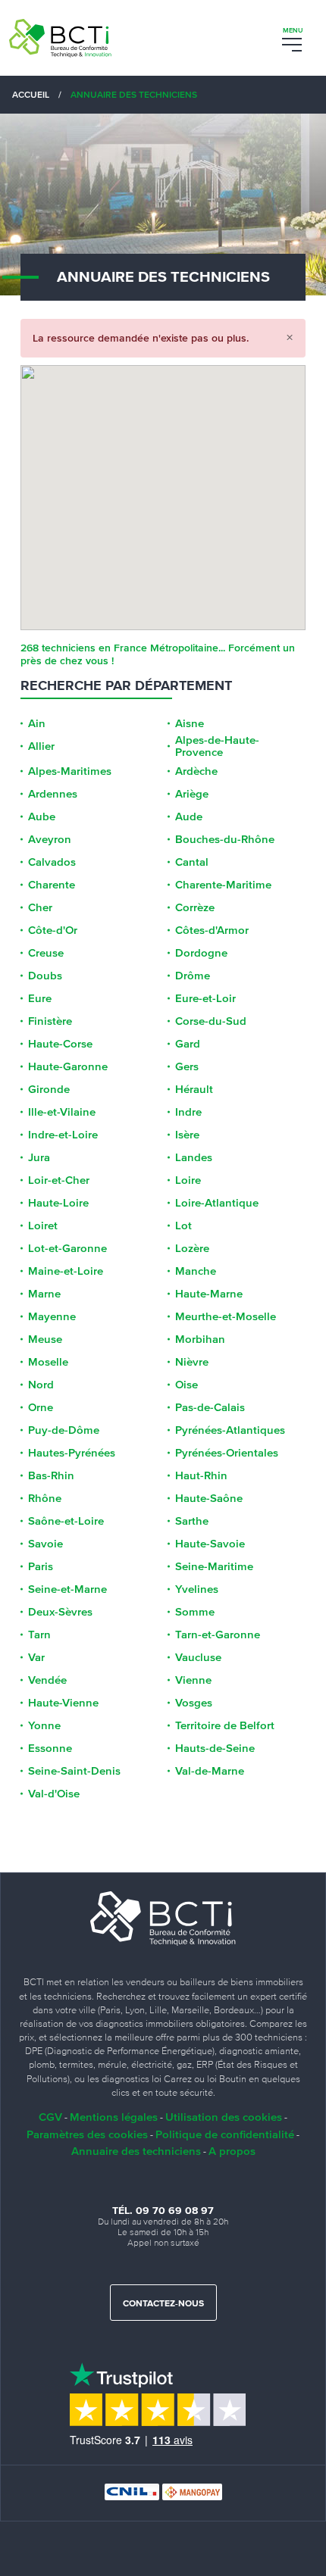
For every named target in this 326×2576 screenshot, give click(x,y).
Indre (188, 1112)
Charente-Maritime (223, 885)
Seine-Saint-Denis (74, 1771)
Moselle (48, 1362)
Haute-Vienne (63, 1703)
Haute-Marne (209, 1294)
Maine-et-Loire (66, 1271)
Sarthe (192, 1521)
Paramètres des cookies (87, 2134)
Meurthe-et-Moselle (226, 1316)
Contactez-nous (163, 2304)
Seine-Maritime (214, 1566)
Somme (195, 1612)
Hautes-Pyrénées (72, 1453)
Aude (189, 817)
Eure (40, 998)
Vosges (194, 1703)
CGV (50, 2117)
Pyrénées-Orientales (227, 1453)
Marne (44, 1294)
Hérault (194, 1089)
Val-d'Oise (54, 1794)
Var (36, 1657)
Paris (41, 1566)
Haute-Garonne (68, 1066)
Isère (187, 1135)
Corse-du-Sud (211, 1021)
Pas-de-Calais (210, 1407)
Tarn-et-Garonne (218, 1635)
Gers (187, 1066)
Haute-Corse (60, 1044)
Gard (188, 1044)
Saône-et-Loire (66, 1521)
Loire (188, 1180)
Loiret (43, 1226)
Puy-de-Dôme (64, 1430)
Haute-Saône (209, 1498)
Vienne (193, 1680)
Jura (39, 1157)
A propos (232, 2151)
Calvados (52, 862)
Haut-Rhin (201, 1475)
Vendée (47, 1680)
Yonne (44, 1725)
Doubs (45, 976)
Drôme (193, 976)
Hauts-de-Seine (215, 1748)
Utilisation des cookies (224, 2117)
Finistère (50, 1021)
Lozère (192, 1248)
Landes (194, 1157)
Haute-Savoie (210, 1544)
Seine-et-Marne (67, 1589)
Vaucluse (198, 1657)
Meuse (45, 1339)
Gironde (49, 1089)
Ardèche (196, 771)
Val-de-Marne (210, 1771)
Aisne (190, 723)
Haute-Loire (58, 1203)
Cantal (192, 862)
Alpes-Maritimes (70, 771)
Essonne (50, 1748)
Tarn (39, 1635)
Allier (41, 746)
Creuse (46, 953)
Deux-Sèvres (60, 1612)
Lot (183, 1226)
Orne (41, 1407)
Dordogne (201, 953)
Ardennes (53, 794)
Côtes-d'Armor (212, 930)
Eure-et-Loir (205, 998)
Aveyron (50, 839)
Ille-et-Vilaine (62, 1112)
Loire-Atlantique (217, 1203)
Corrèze (195, 907)
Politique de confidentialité (225, 2134)
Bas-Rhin (51, 1475)
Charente (52, 885)
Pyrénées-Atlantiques (230, 1430)
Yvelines (197, 1589)
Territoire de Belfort (225, 1725)
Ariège (192, 794)
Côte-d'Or (53, 930)
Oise (187, 1385)
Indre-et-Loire (63, 1135)
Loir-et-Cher (59, 1180)
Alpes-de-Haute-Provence (217, 746)
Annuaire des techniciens (136, 2151)
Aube (42, 817)
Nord (41, 1385)
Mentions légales (114, 2117)
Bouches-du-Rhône (225, 839)
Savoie (45, 1544)
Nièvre (192, 1362)
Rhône (45, 1498)
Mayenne (52, 1316)
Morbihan (200, 1339)
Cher (40, 907)
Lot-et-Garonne (67, 1248)
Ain (37, 723)
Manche (196, 1271)
